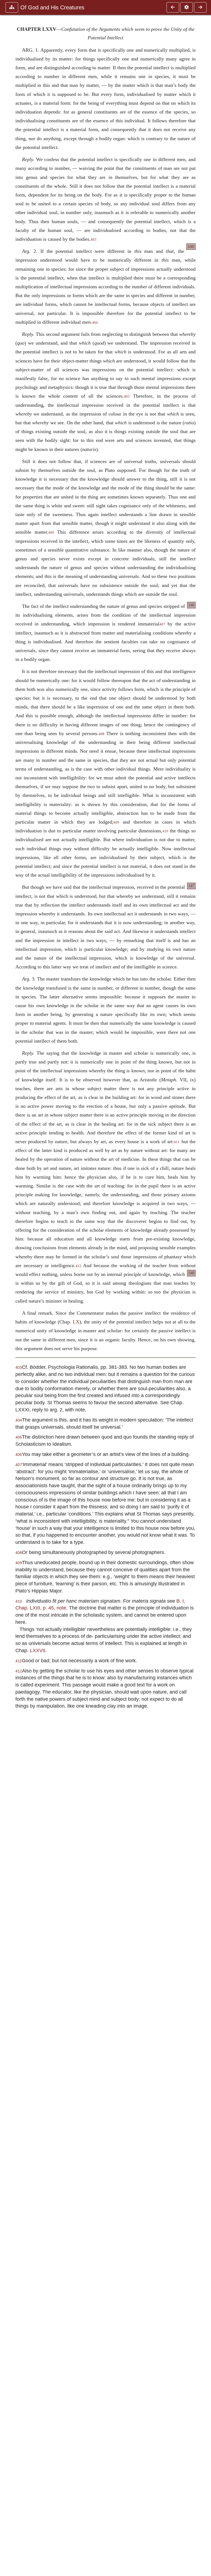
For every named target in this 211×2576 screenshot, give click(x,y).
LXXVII (38, 1650)
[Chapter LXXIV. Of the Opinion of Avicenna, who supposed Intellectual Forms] (173, 7)
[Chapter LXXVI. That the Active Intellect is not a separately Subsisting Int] (200, 7)
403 (94, 240)
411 (177, 1142)
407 (162, 624)
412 (78, 1266)
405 (127, 397)
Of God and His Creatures (52, 7)
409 (116, 822)
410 (165, 831)
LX (76, 1322)
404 (95, 323)
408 (102, 734)
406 (51, 533)
